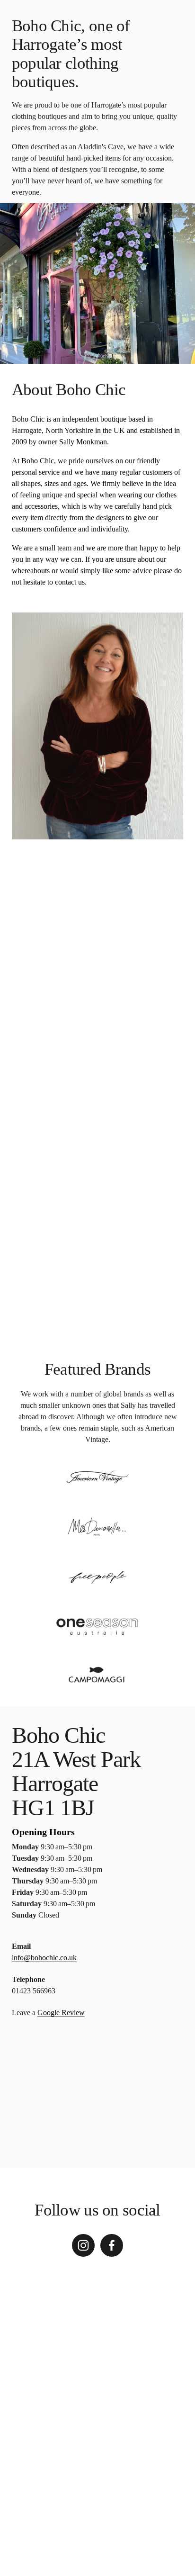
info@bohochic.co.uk (44, 1958)
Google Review (61, 2013)
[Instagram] (83, 2245)
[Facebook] (112, 2245)
